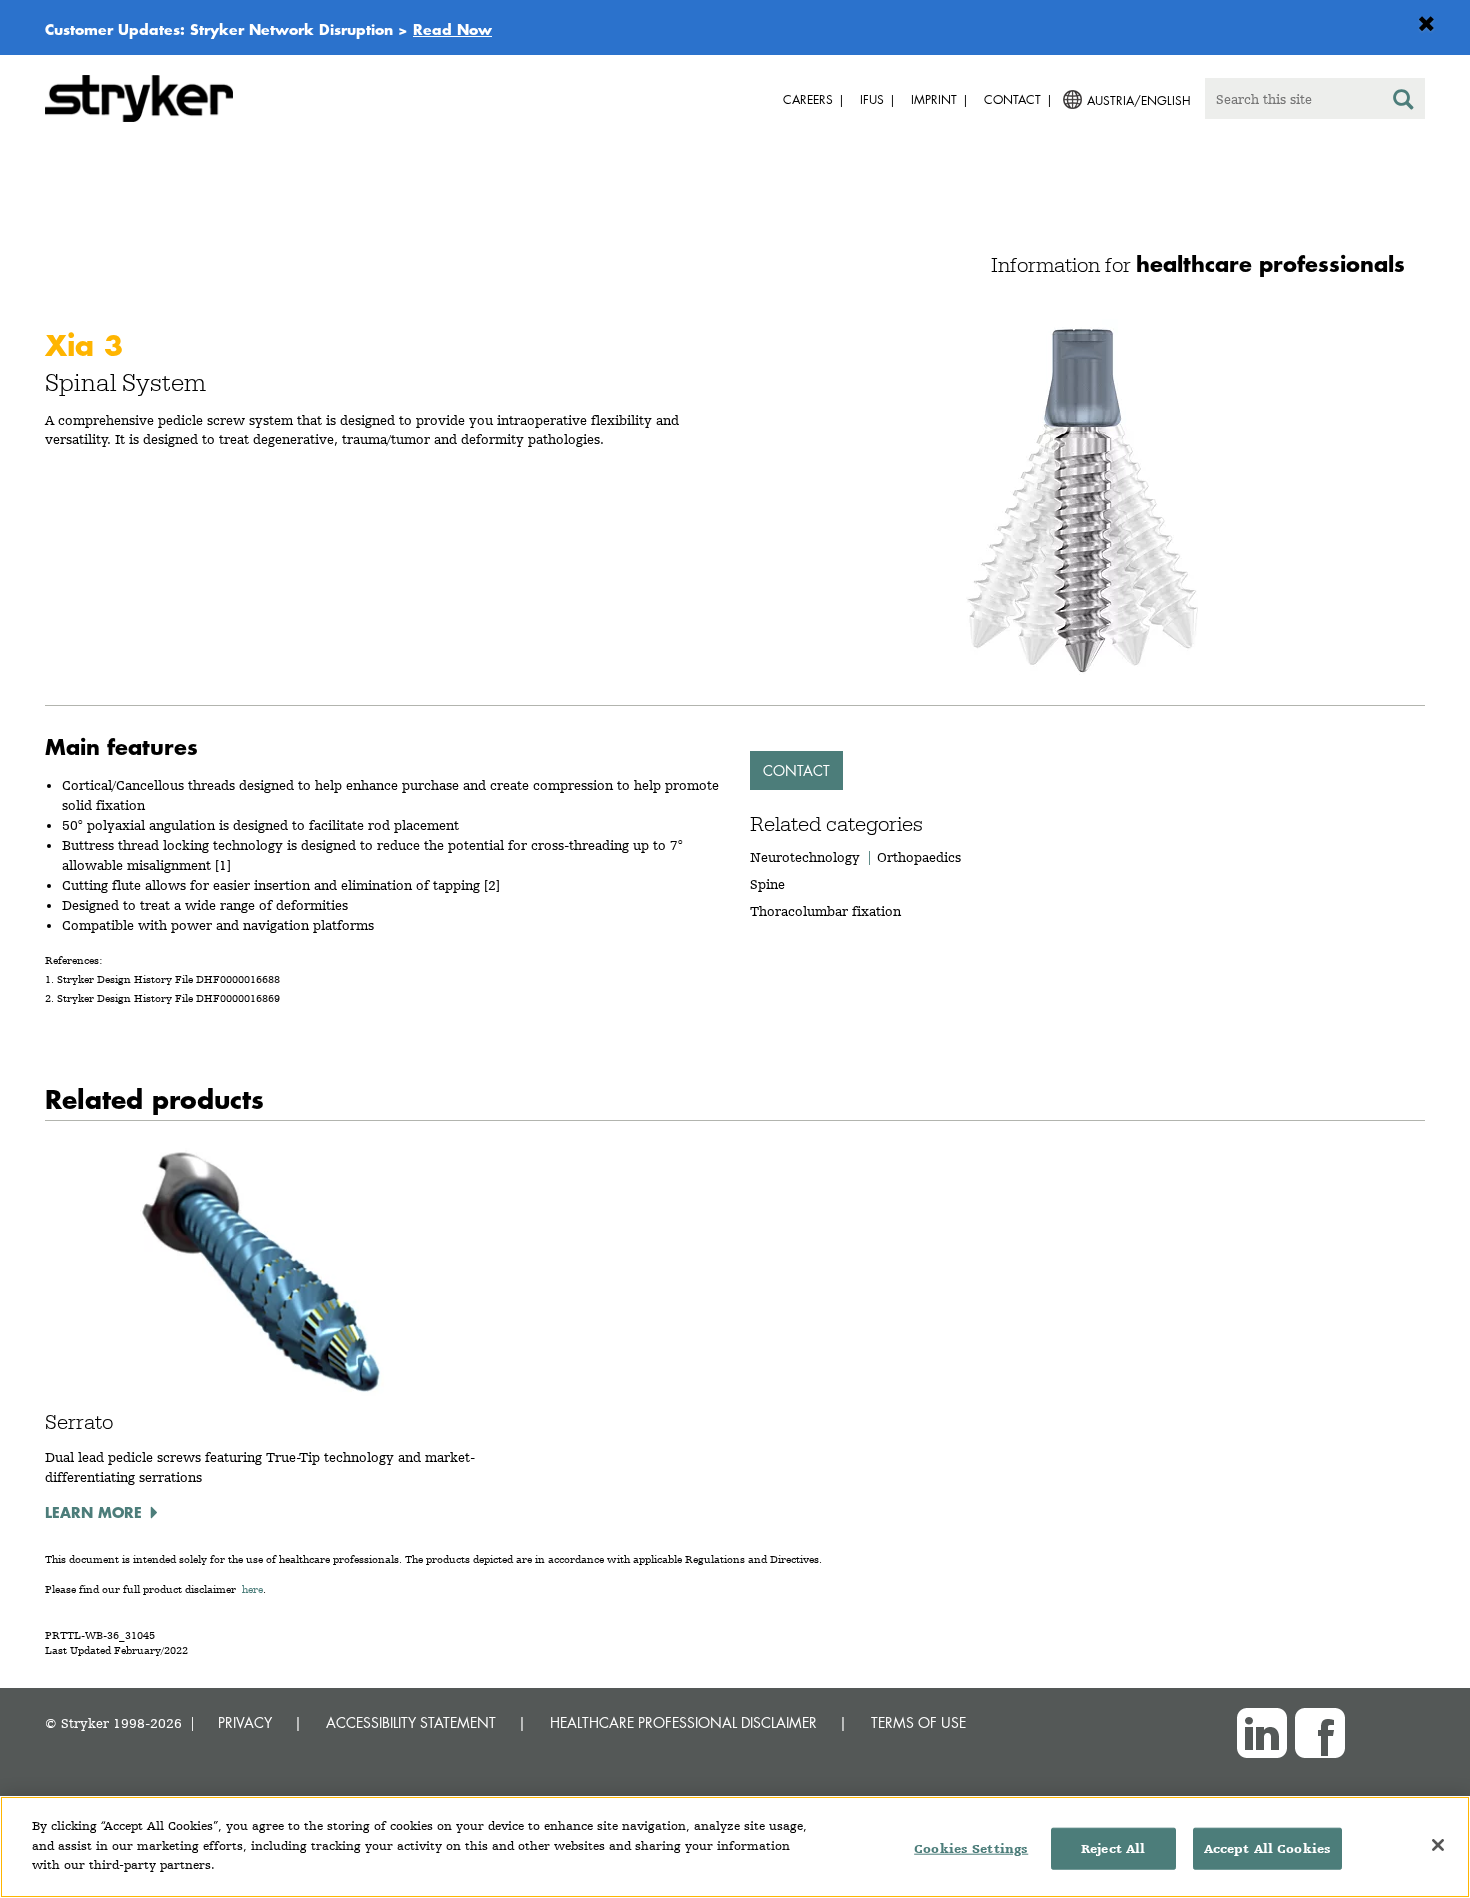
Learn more (93, 1512)
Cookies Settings (971, 1848)
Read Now (452, 29)
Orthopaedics (919, 857)
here (252, 1589)
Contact (796, 770)
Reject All (1113, 1848)
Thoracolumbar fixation (825, 911)
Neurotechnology (805, 857)
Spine (767, 884)
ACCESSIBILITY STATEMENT (411, 1722)
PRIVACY (245, 1722)
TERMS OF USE (918, 1722)
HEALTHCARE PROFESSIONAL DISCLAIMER (683, 1722)
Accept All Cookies (1267, 1848)
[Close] (1438, 1845)
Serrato (79, 1422)
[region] (735, 1847)
